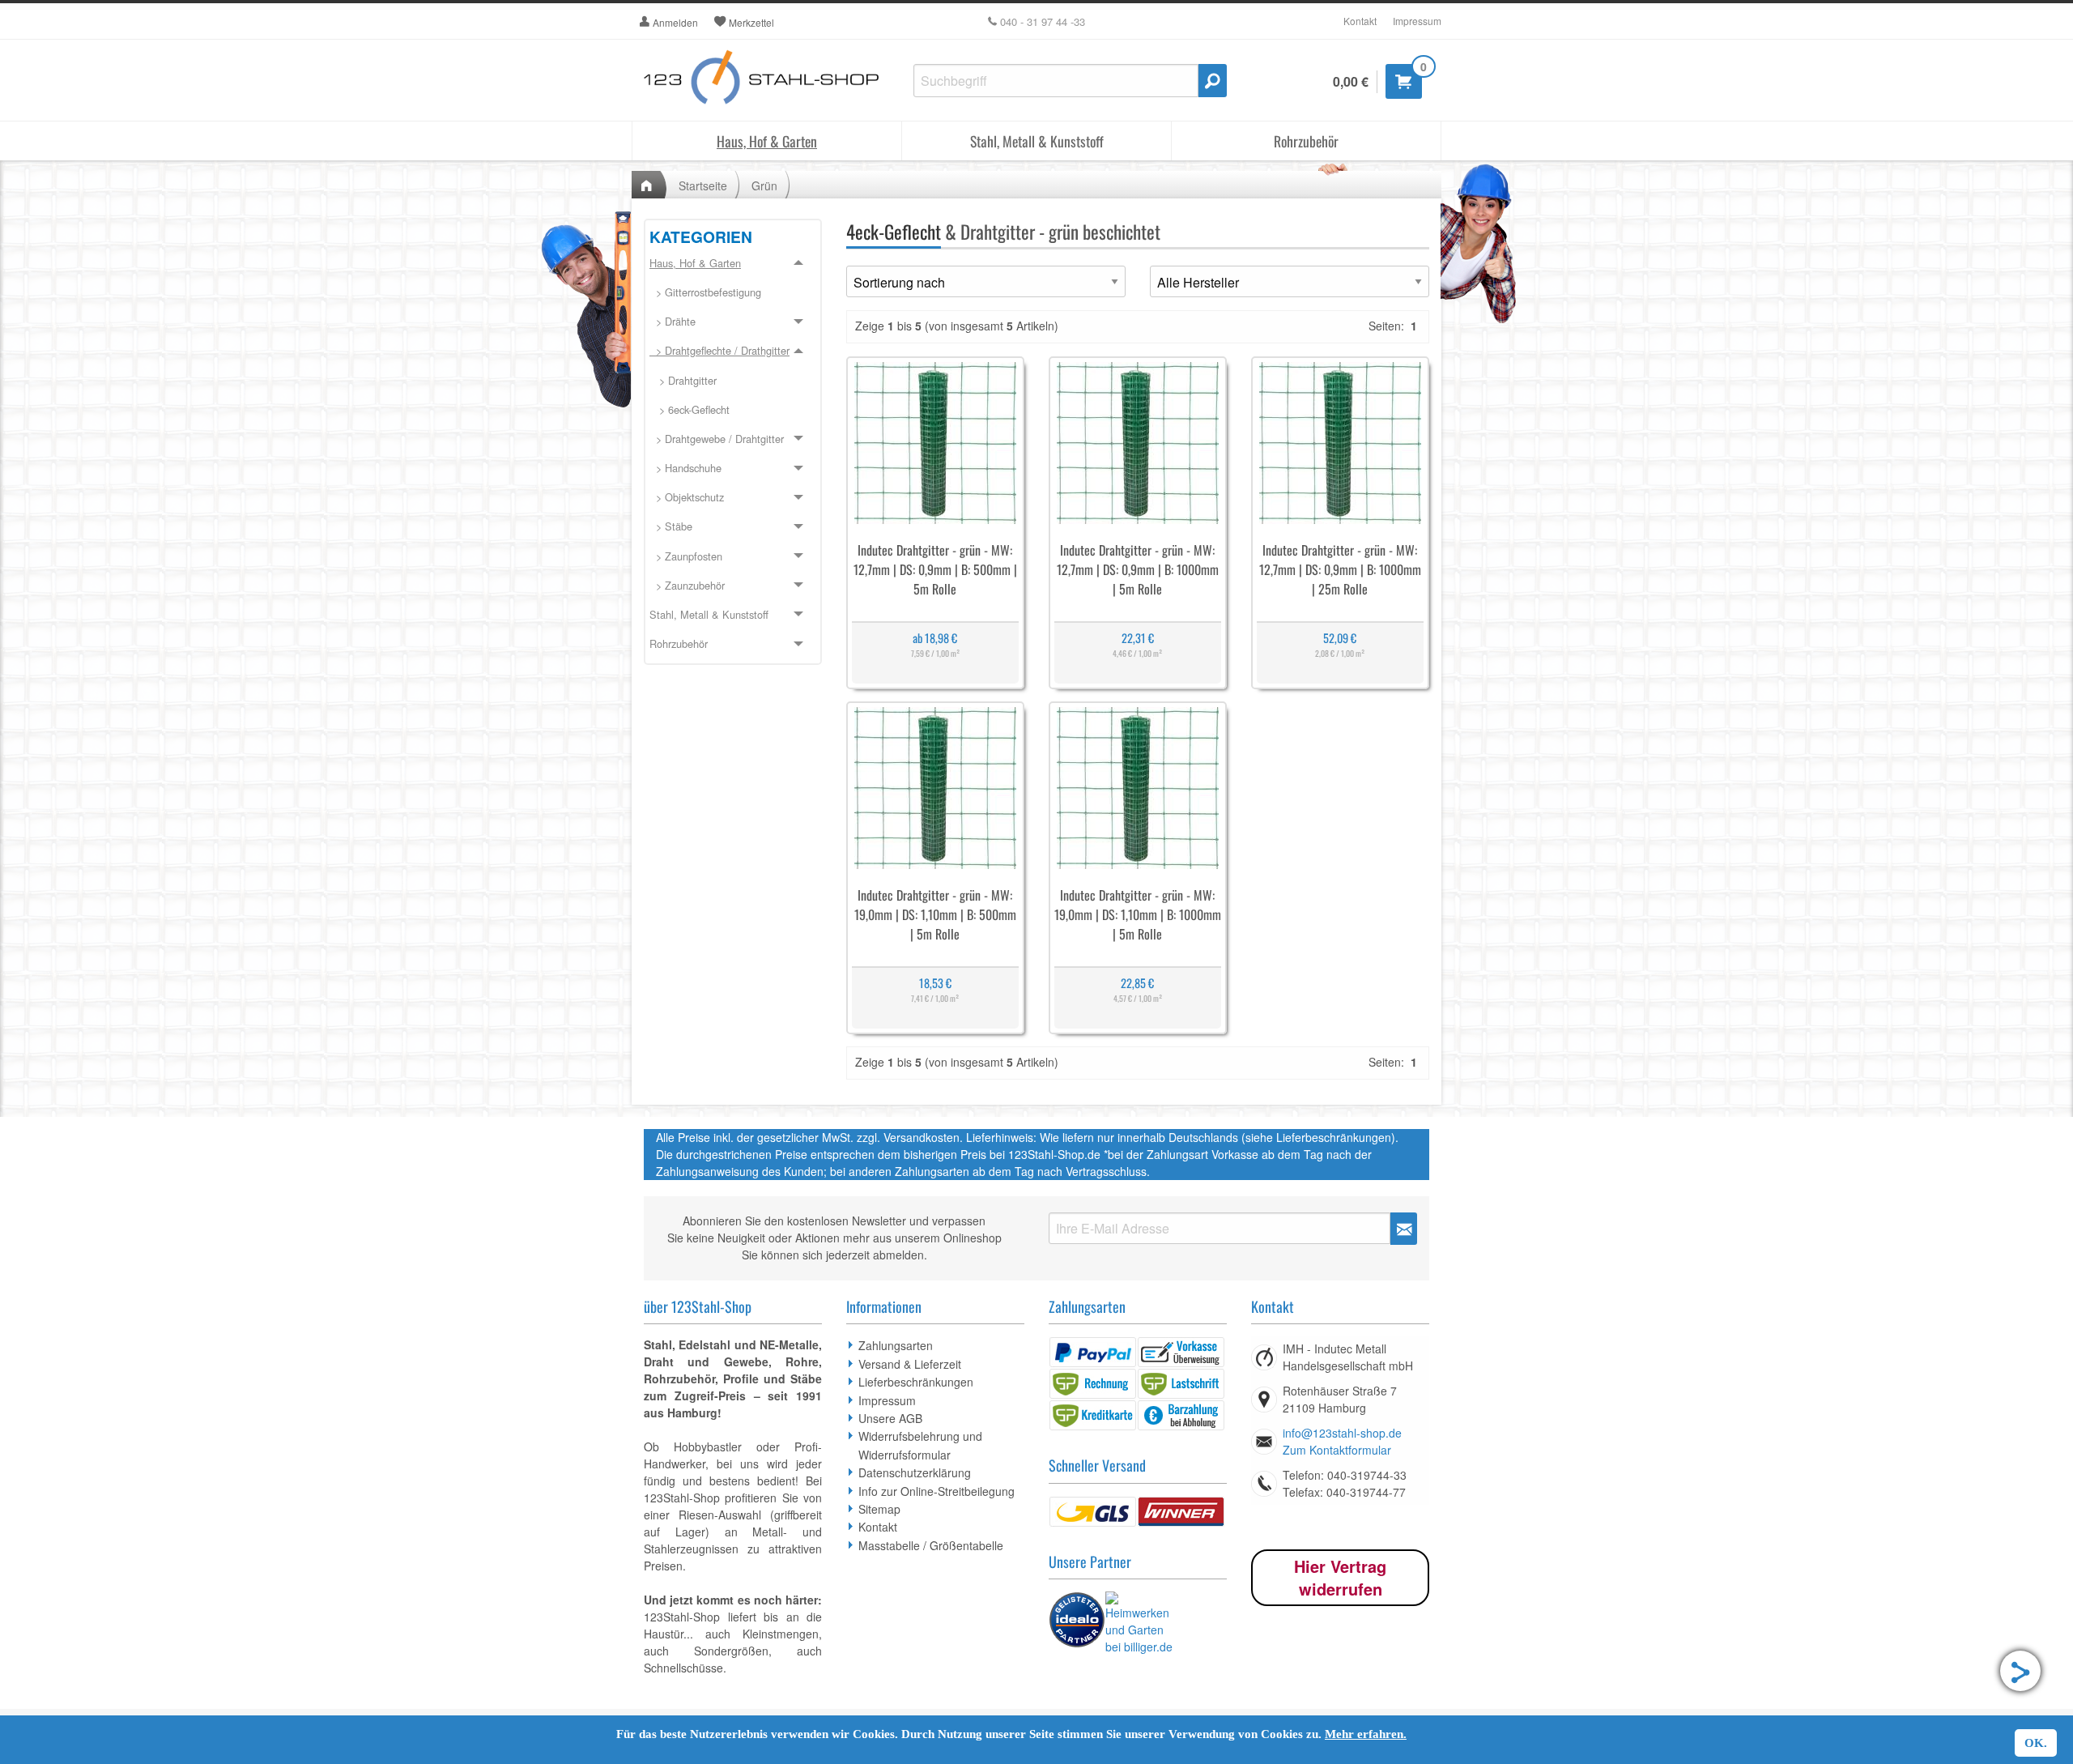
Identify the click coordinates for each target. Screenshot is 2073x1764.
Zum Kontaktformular (1337, 1450)
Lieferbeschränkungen (916, 1382)
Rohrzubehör (1306, 141)
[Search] (1213, 81)
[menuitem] (733, 293)
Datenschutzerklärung (915, 1472)
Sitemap (879, 1509)
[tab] (733, 425)
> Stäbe (671, 526)
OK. (2036, 1743)
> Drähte (673, 321)
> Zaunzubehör (687, 585)
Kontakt (1360, 21)
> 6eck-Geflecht (690, 409)
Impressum (1417, 21)
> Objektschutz (687, 497)
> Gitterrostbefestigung (705, 292)
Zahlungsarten (896, 1345)
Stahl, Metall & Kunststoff (1037, 141)
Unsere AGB (890, 1418)
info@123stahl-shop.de (1342, 1433)
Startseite (703, 185)
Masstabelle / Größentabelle (931, 1545)
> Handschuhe (685, 468)
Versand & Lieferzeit (910, 1364)
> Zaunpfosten (686, 556)
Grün (764, 185)
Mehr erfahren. (1366, 1734)
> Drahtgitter (683, 380)
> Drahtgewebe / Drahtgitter (717, 439)
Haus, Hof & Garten (767, 141)
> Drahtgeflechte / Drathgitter (719, 350)
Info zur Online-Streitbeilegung (936, 1491)
